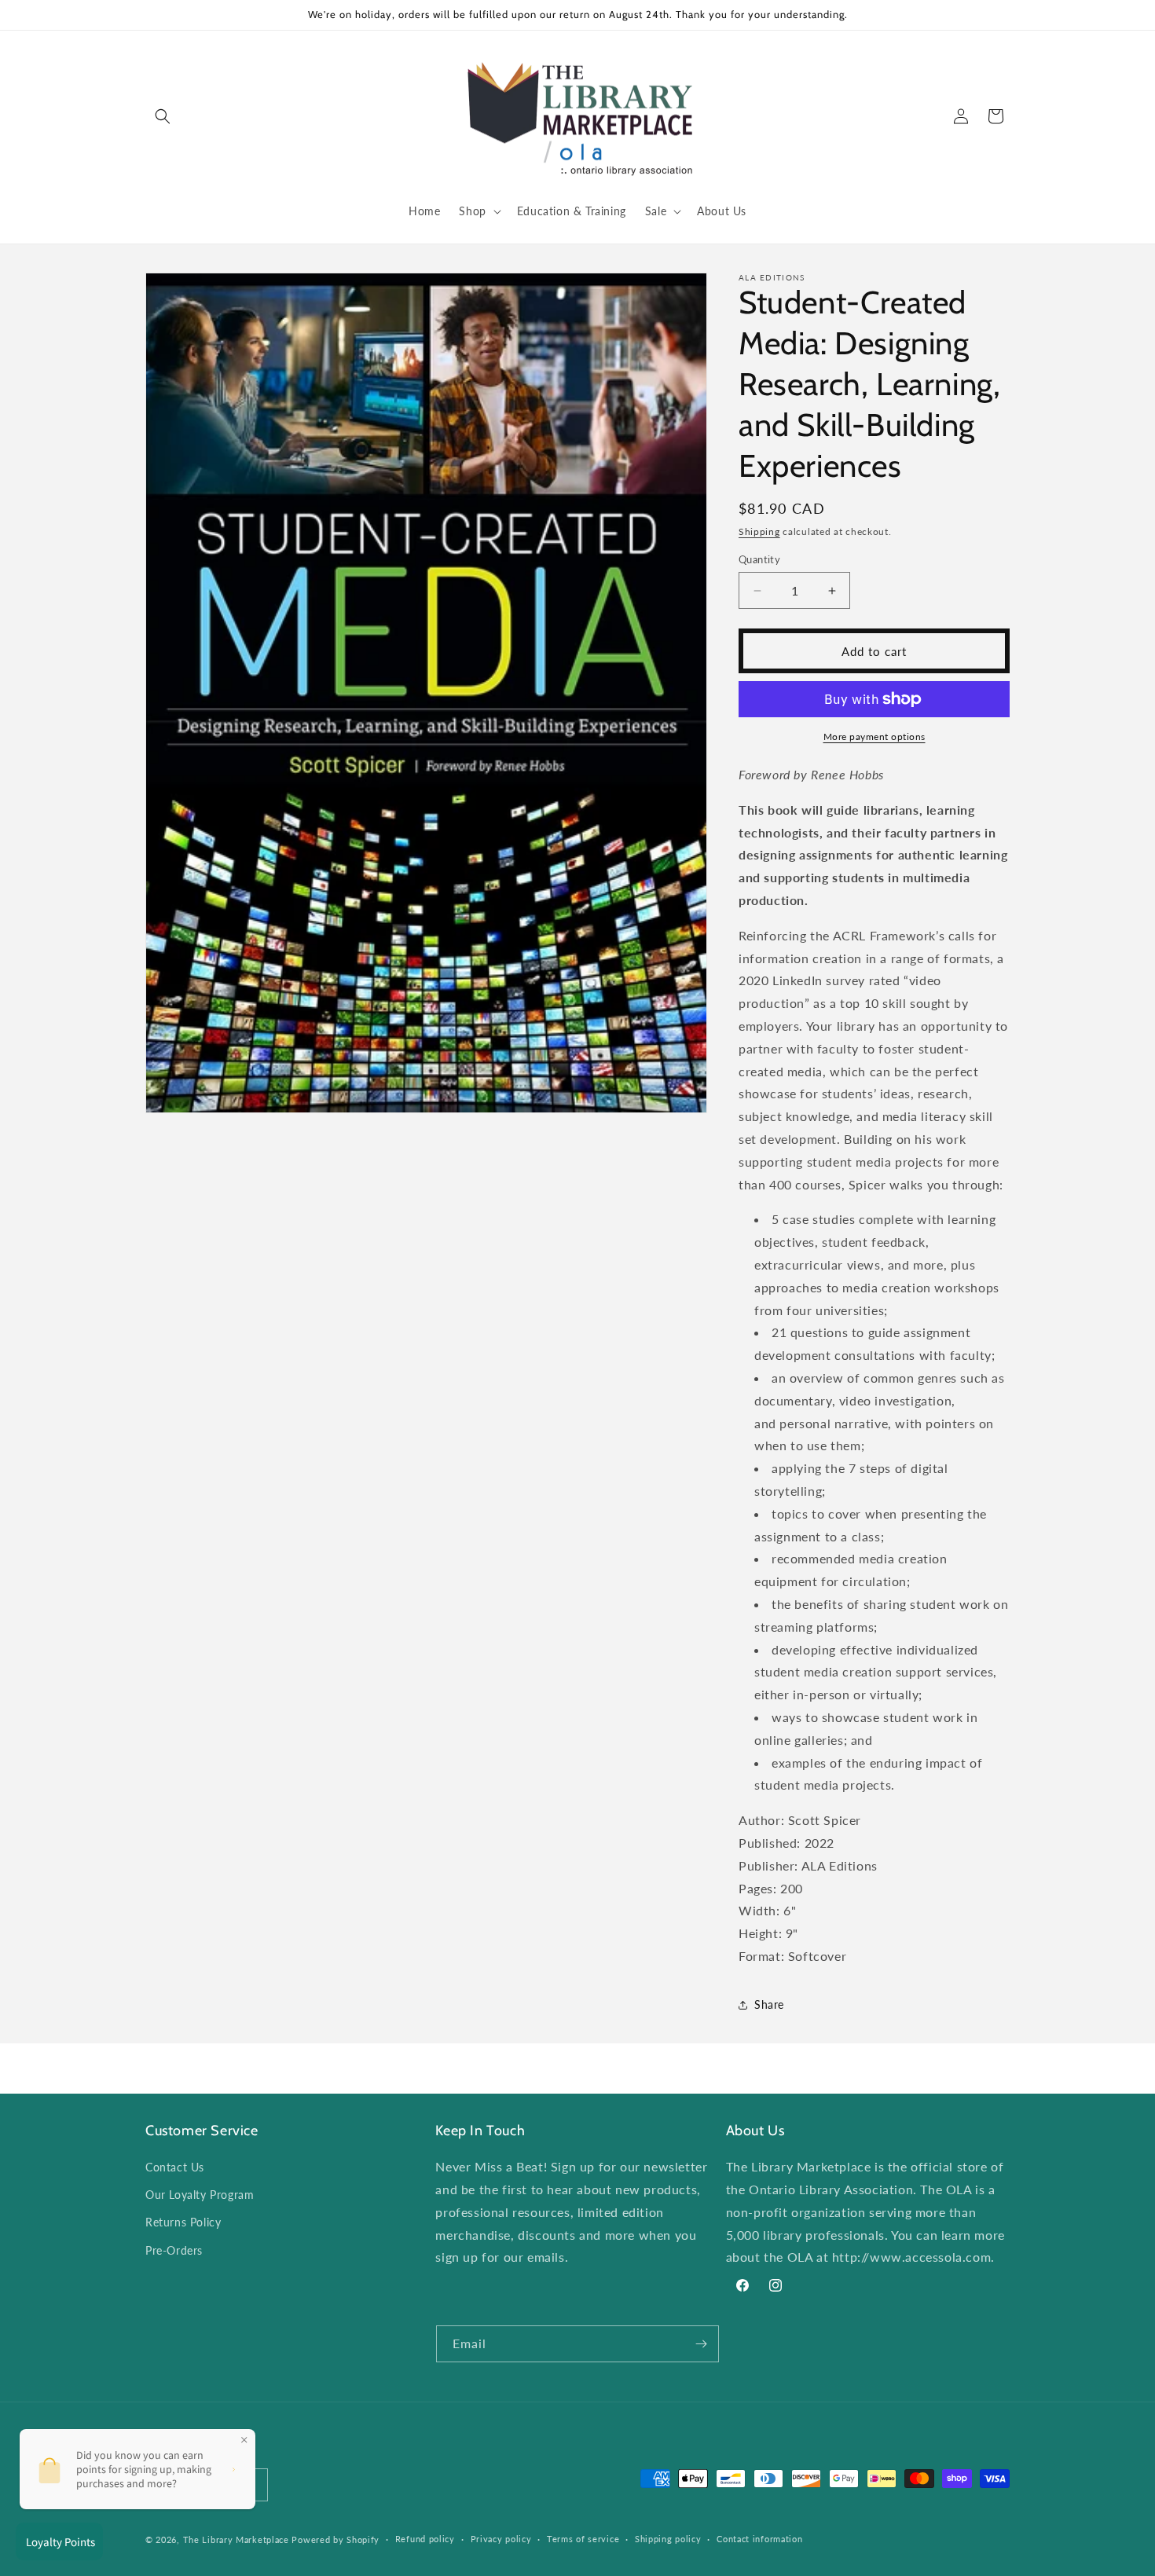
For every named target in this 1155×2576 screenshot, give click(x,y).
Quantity (759, 559)
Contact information (759, 2539)
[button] (163, 116)
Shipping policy (668, 2539)
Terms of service (583, 2539)
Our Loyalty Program (200, 2195)
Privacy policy (501, 2539)
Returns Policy (183, 2223)
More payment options (874, 737)
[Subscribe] (701, 2344)
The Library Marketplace (236, 2539)
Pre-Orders (174, 2250)
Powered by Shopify (335, 2539)
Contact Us (175, 2167)
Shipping (759, 531)
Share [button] (769, 2004)
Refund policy (425, 2539)
